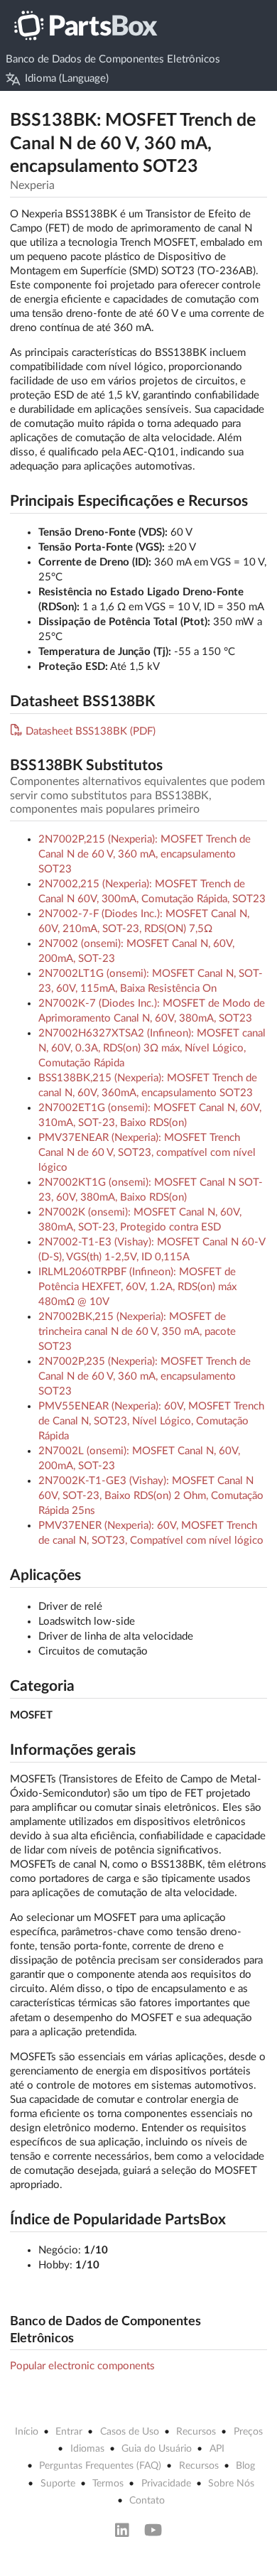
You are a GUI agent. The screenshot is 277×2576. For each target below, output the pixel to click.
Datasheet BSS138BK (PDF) (91, 731)
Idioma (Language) (67, 79)
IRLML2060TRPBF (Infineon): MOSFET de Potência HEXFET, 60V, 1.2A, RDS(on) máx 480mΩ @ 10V (137, 1287)
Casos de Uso (130, 2432)
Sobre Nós (231, 2484)
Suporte (58, 2484)
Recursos (196, 2432)
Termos (108, 2484)
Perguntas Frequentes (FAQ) (100, 2466)
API (217, 2449)
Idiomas (87, 2449)
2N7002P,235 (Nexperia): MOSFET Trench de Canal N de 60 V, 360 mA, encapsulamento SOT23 (145, 1376)
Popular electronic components (82, 2366)
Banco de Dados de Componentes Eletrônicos (113, 59)
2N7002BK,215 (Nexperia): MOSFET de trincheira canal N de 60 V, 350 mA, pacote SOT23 (137, 1332)
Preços (248, 2432)
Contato (147, 2501)
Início (27, 2432)
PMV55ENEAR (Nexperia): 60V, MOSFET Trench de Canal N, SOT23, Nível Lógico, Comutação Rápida (151, 1421)
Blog (245, 2466)
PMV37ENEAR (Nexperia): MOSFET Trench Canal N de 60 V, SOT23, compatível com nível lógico (147, 1153)
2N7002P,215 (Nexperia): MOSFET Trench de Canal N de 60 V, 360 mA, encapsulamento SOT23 (145, 854)
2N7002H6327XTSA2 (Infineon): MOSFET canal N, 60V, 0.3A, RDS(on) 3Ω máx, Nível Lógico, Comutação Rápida (152, 1048)
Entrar (69, 2432)
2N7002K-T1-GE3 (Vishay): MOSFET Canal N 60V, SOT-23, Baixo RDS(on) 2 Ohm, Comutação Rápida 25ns (151, 1496)
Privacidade (166, 2484)
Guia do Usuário (157, 2449)
